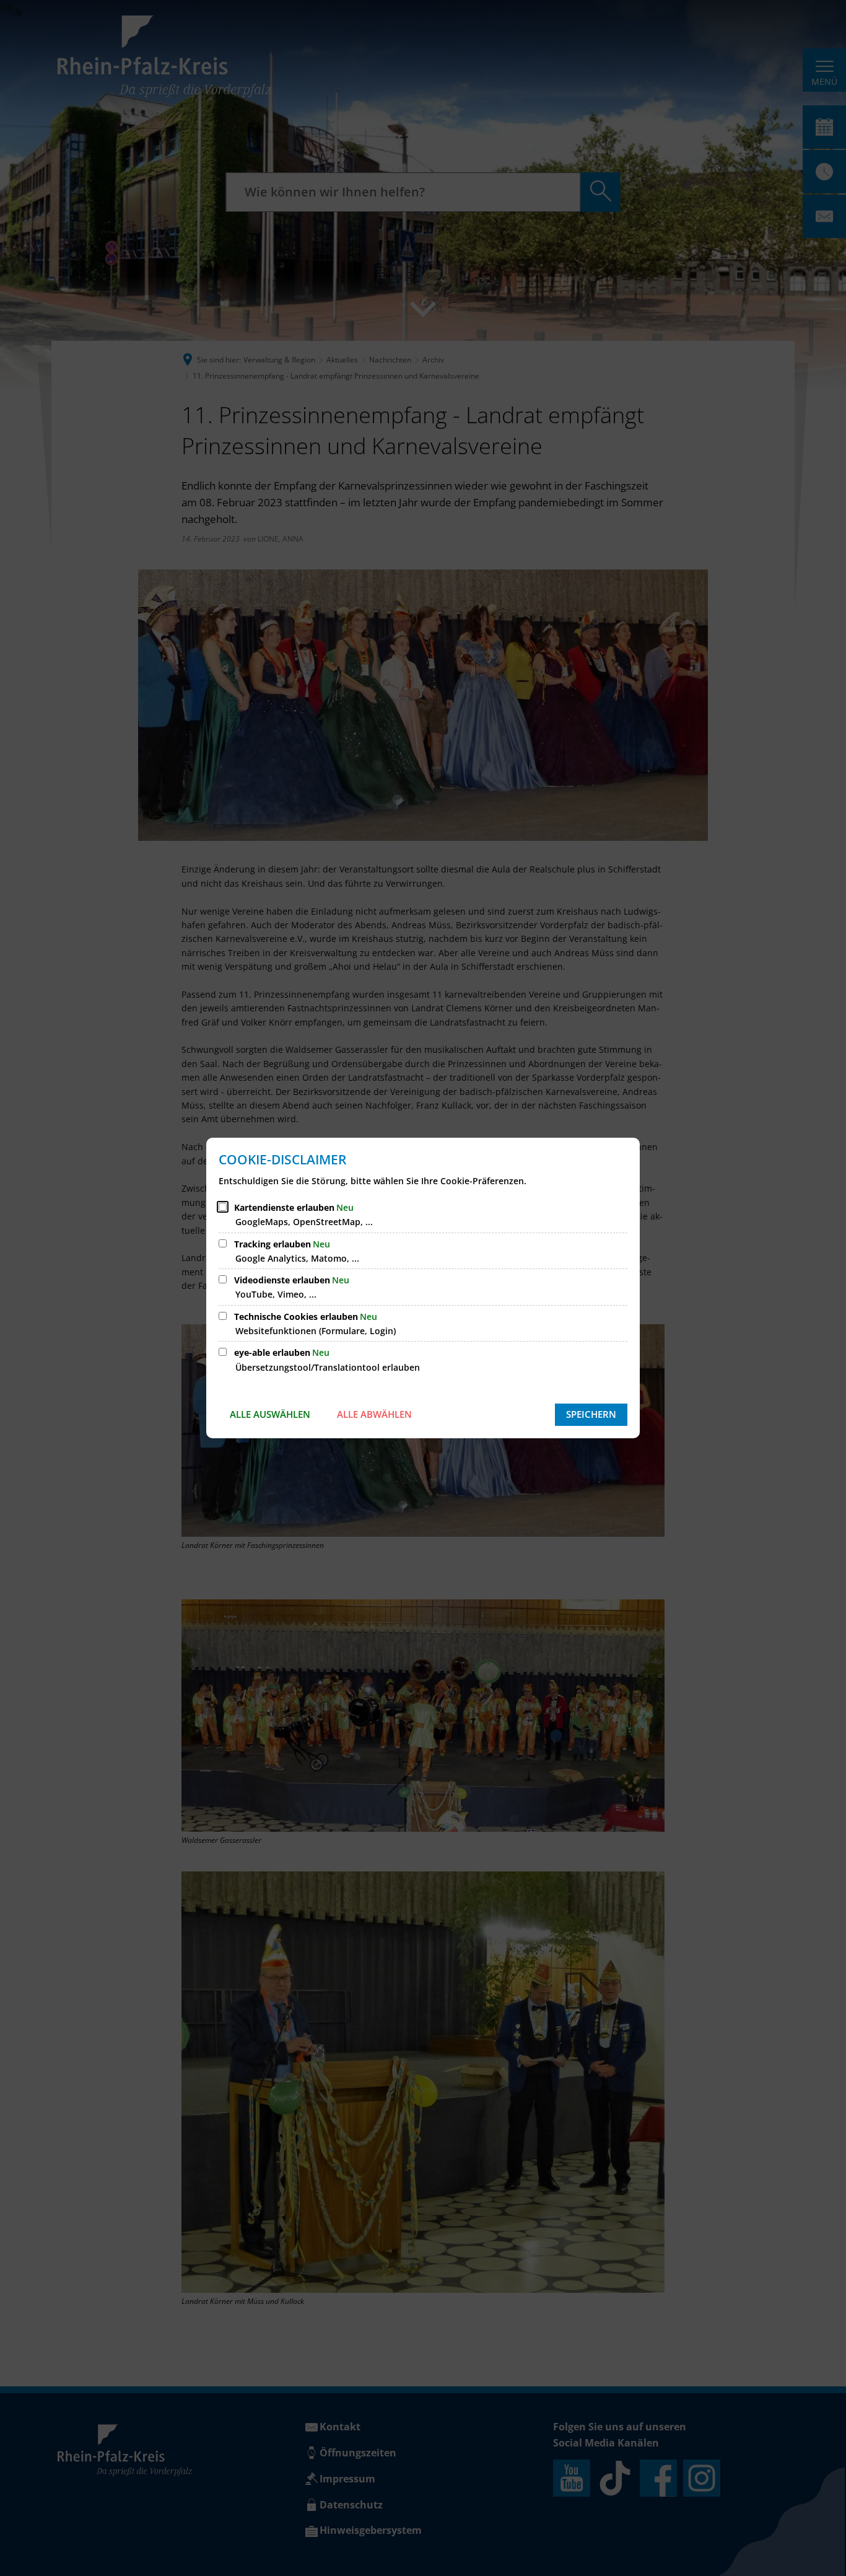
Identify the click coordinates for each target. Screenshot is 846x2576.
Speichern (591, 1414)
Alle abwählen (374, 1414)
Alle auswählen (270, 1414)
